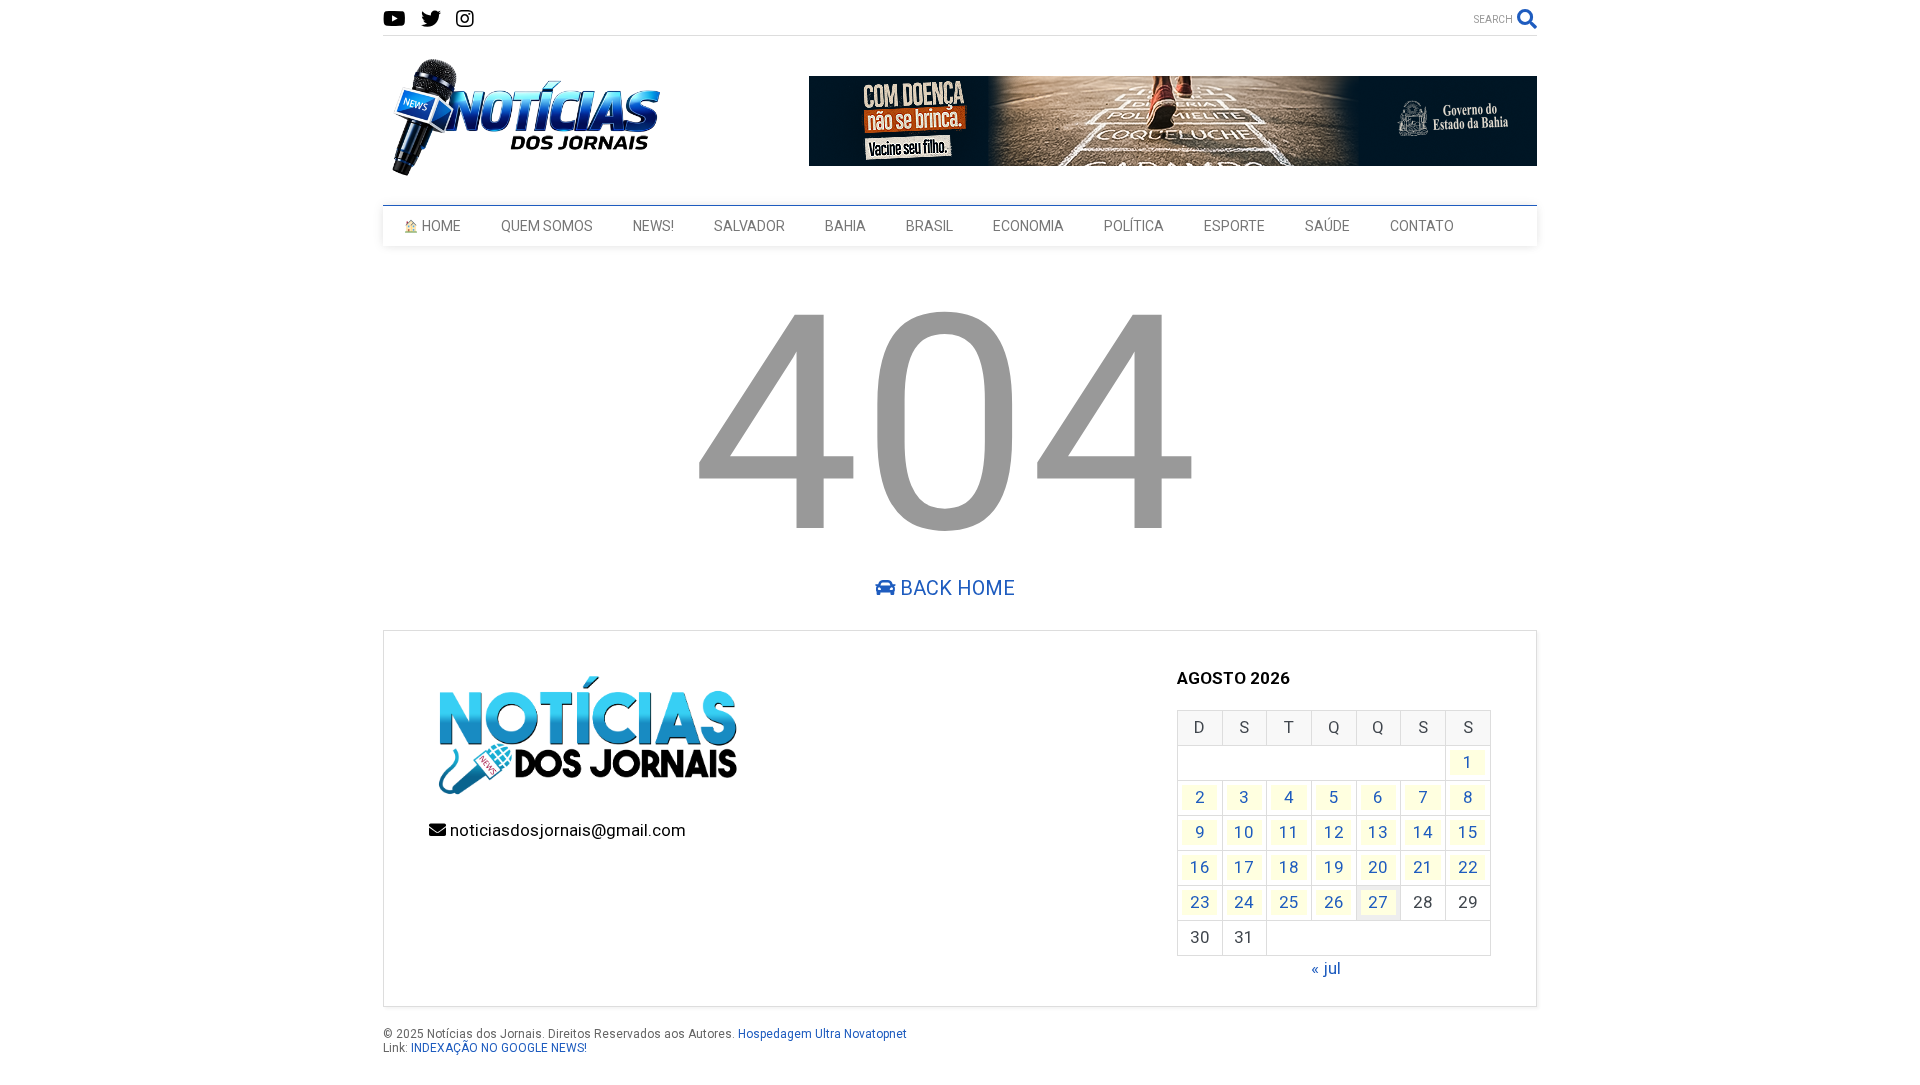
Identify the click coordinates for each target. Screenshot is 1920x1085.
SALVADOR (749, 226)
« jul (1326, 968)
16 (1200, 867)
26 (1334, 902)
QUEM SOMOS (547, 226)
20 (1378, 867)
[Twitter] (431, 19)
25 (1289, 902)
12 (1334, 832)
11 (1289, 832)
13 (1378, 832)
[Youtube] (394, 19)
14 (1423, 832)
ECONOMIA (1028, 226)
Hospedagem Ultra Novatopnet (822, 1034)
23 (1200, 902)
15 (1468, 832)
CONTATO (1422, 226)
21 (1423, 867)
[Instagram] (465, 19)
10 (1244, 832)
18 (1289, 867)
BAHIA (845, 226)
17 (1244, 867)
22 (1468, 867)
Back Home (955, 588)
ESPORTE (1234, 226)
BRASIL (929, 226)
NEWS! (653, 226)
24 (1244, 902)
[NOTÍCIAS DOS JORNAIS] (523, 170)
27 (1378, 902)
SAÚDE (1327, 226)
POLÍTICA (1134, 226)
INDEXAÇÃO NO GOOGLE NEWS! (499, 1048)
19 (1334, 867)
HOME (440, 226)
